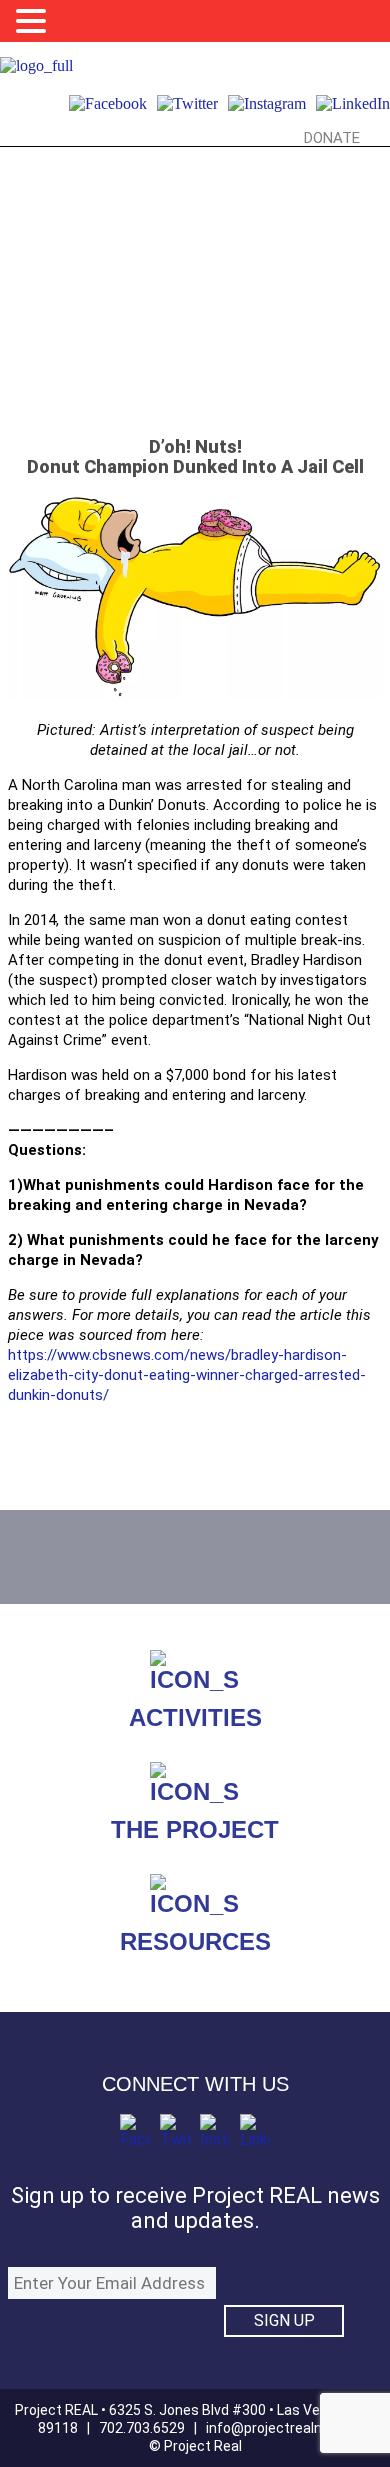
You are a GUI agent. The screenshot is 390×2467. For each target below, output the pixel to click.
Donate (332, 138)
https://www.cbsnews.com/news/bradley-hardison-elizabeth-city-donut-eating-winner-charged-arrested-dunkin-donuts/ (187, 1375)
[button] (34, 21)
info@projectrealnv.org (279, 2428)
